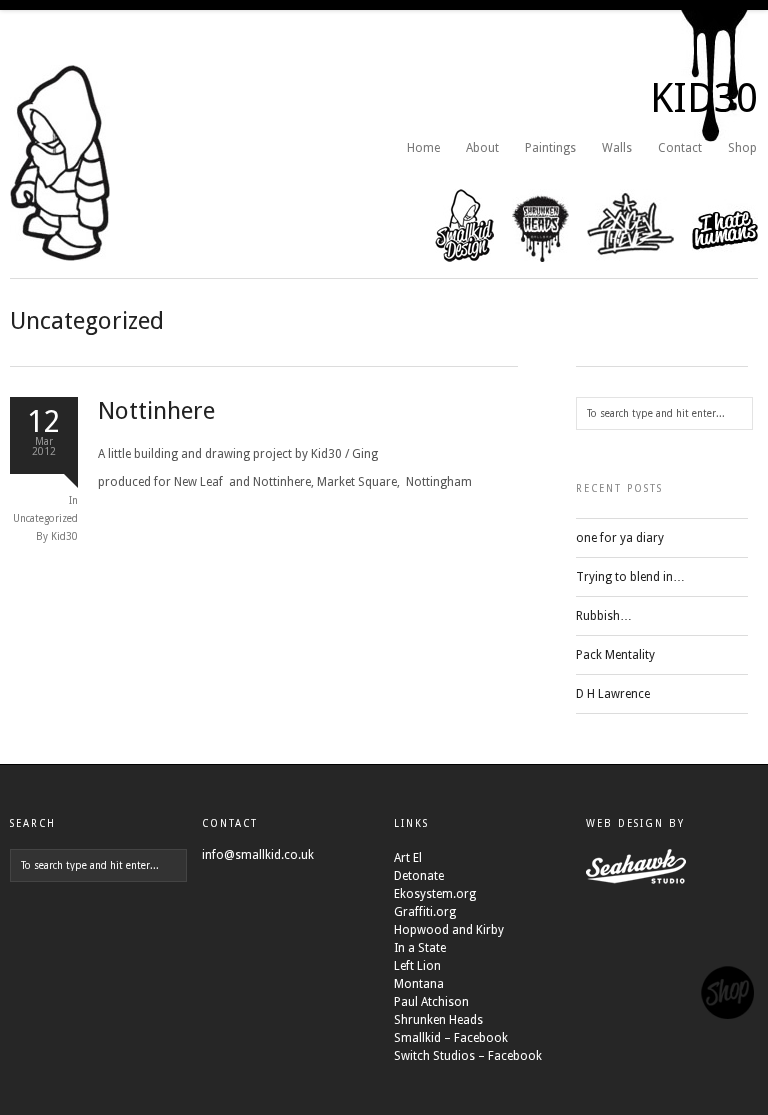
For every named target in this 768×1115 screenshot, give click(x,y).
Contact (680, 148)
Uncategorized (45, 518)
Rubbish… (604, 616)
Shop (742, 148)
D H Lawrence (613, 694)
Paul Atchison (431, 1002)
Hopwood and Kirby (449, 930)
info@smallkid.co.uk (258, 855)
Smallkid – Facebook (451, 1038)
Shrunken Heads (438, 1020)
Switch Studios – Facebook (468, 1056)
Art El (408, 858)
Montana (419, 984)
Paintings (550, 148)
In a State (420, 948)
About (482, 148)
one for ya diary (620, 538)
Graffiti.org (425, 912)
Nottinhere (156, 411)
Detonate (419, 876)
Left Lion (417, 966)
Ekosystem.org (435, 894)
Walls (617, 148)
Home (423, 148)
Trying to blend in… (630, 577)
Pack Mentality (615, 655)
